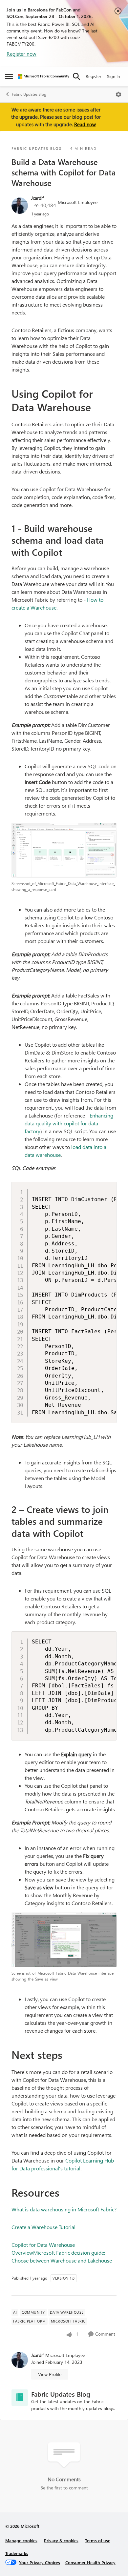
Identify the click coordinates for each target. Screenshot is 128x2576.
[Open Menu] (118, 94)
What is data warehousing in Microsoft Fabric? (64, 2209)
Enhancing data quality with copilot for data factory (69, 1123)
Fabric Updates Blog (29, 94)
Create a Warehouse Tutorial (43, 2227)
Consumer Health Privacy (90, 2562)
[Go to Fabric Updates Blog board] (20, 2398)
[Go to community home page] (43, 76)
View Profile (50, 2374)
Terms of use (98, 2540)
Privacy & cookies (61, 2540)
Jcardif (37, 198)
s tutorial (70, 2168)
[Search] (76, 76)
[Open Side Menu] (9, 76)
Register (94, 76)
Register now (21, 54)
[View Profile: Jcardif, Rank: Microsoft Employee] (20, 206)
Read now (85, 124)
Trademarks (17, 2553)
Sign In (113, 76)
